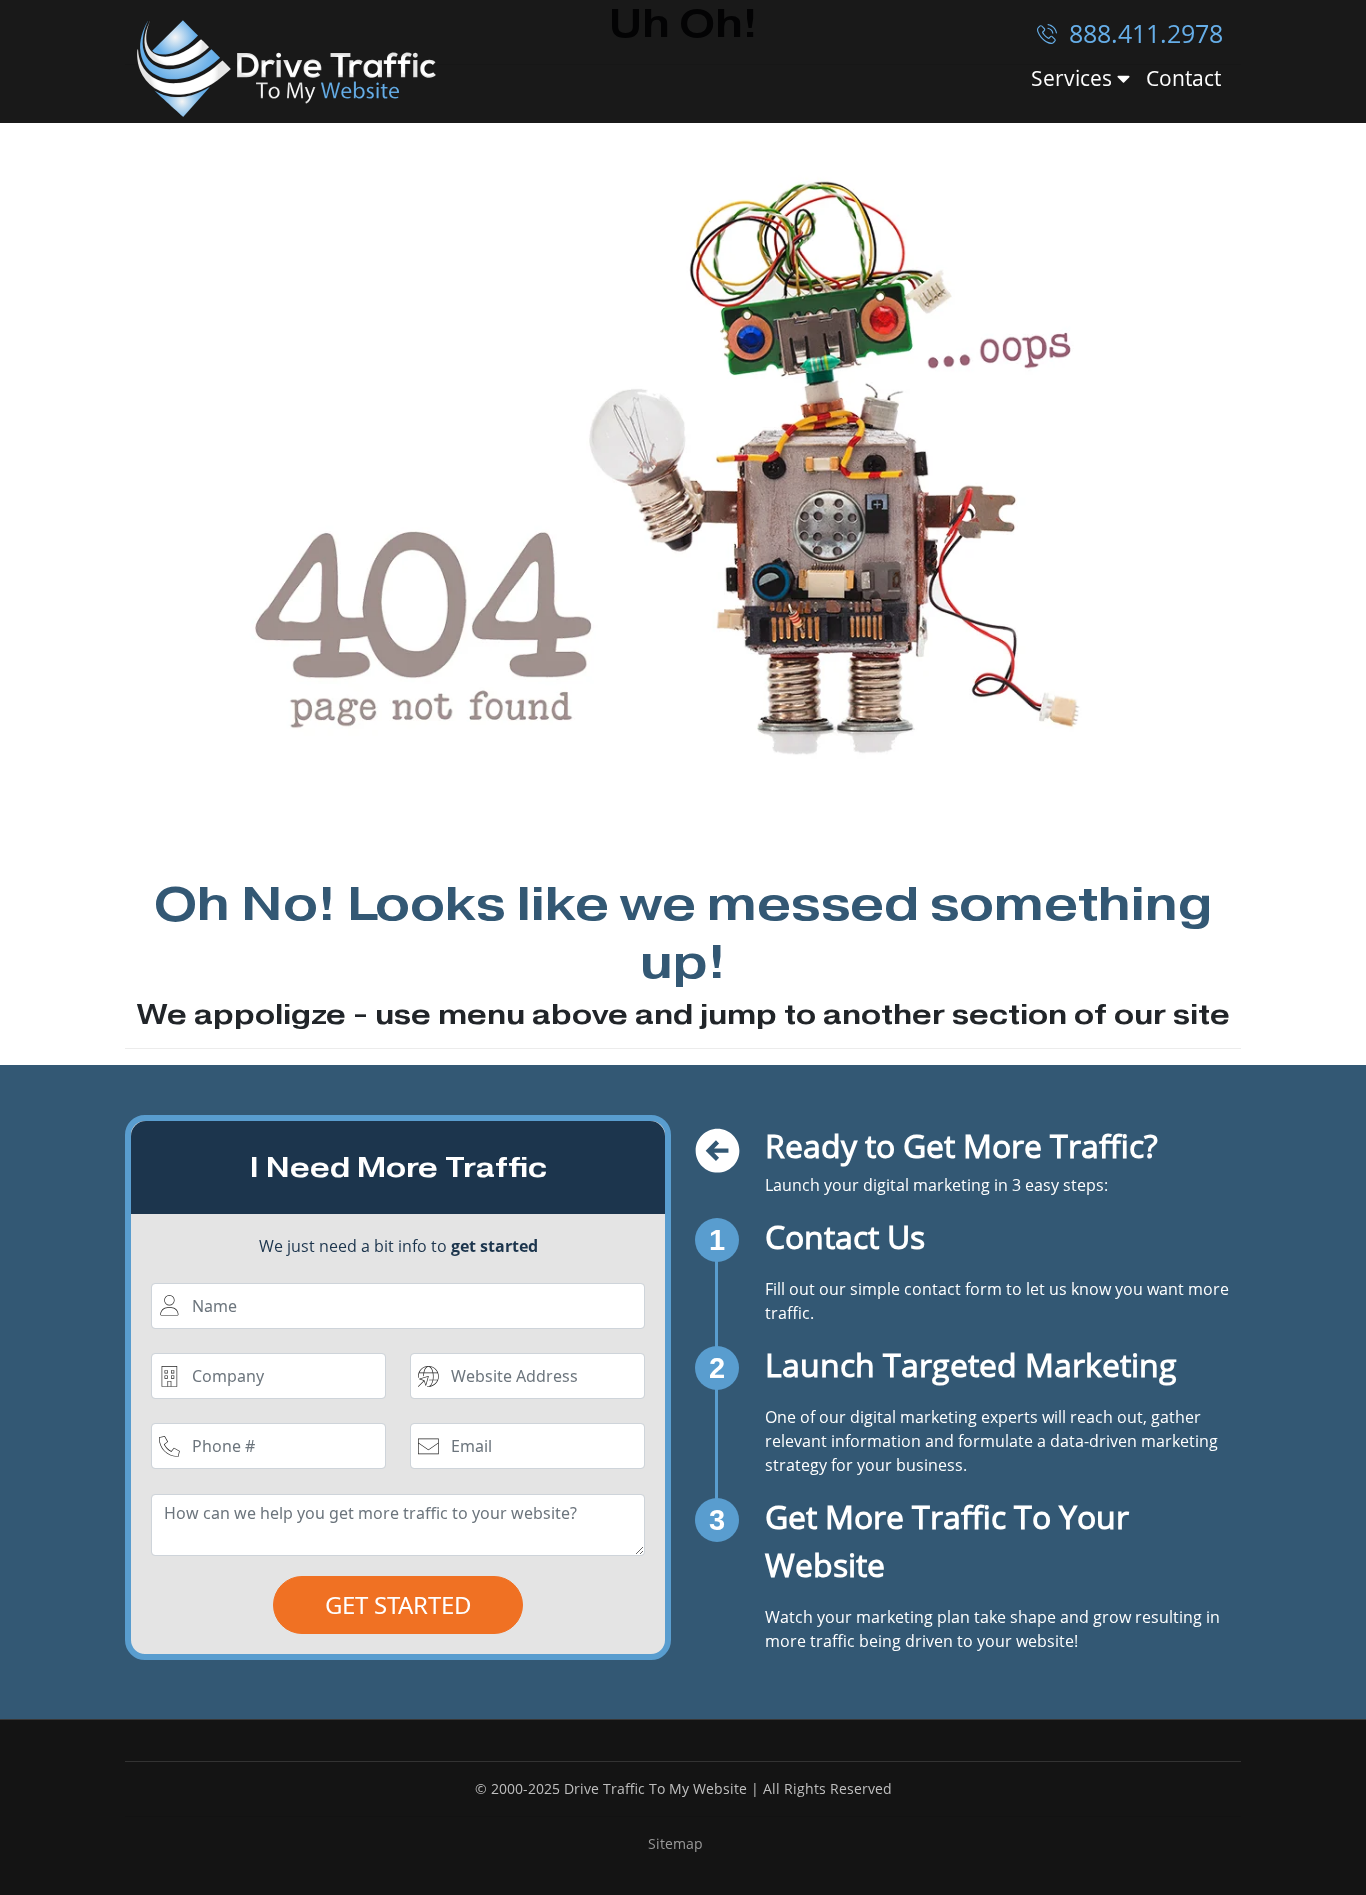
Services (1074, 79)
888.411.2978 (1142, 33)
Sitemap (675, 1843)
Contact (1183, 78)
